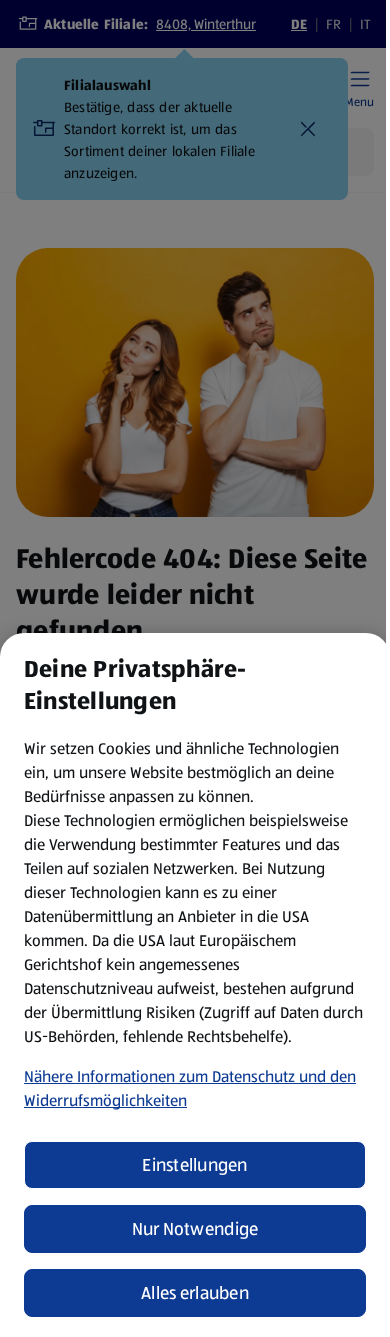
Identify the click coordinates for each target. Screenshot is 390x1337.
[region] (195, 985)
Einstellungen (195, 1165)
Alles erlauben (195, 1293)
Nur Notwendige (195, 1229)
